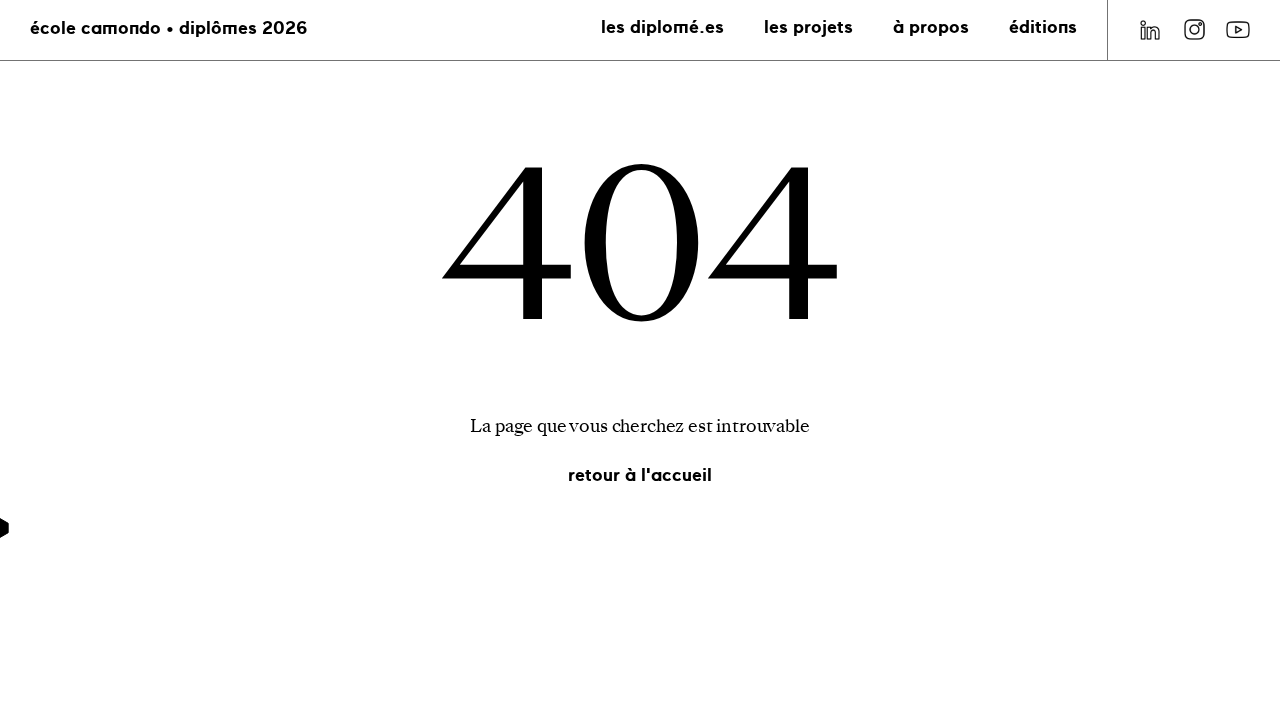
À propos (931, 28)
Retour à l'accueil (640, 476)
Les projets (808, 28)
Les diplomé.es (662, 28)
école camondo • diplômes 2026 (168, 29)
